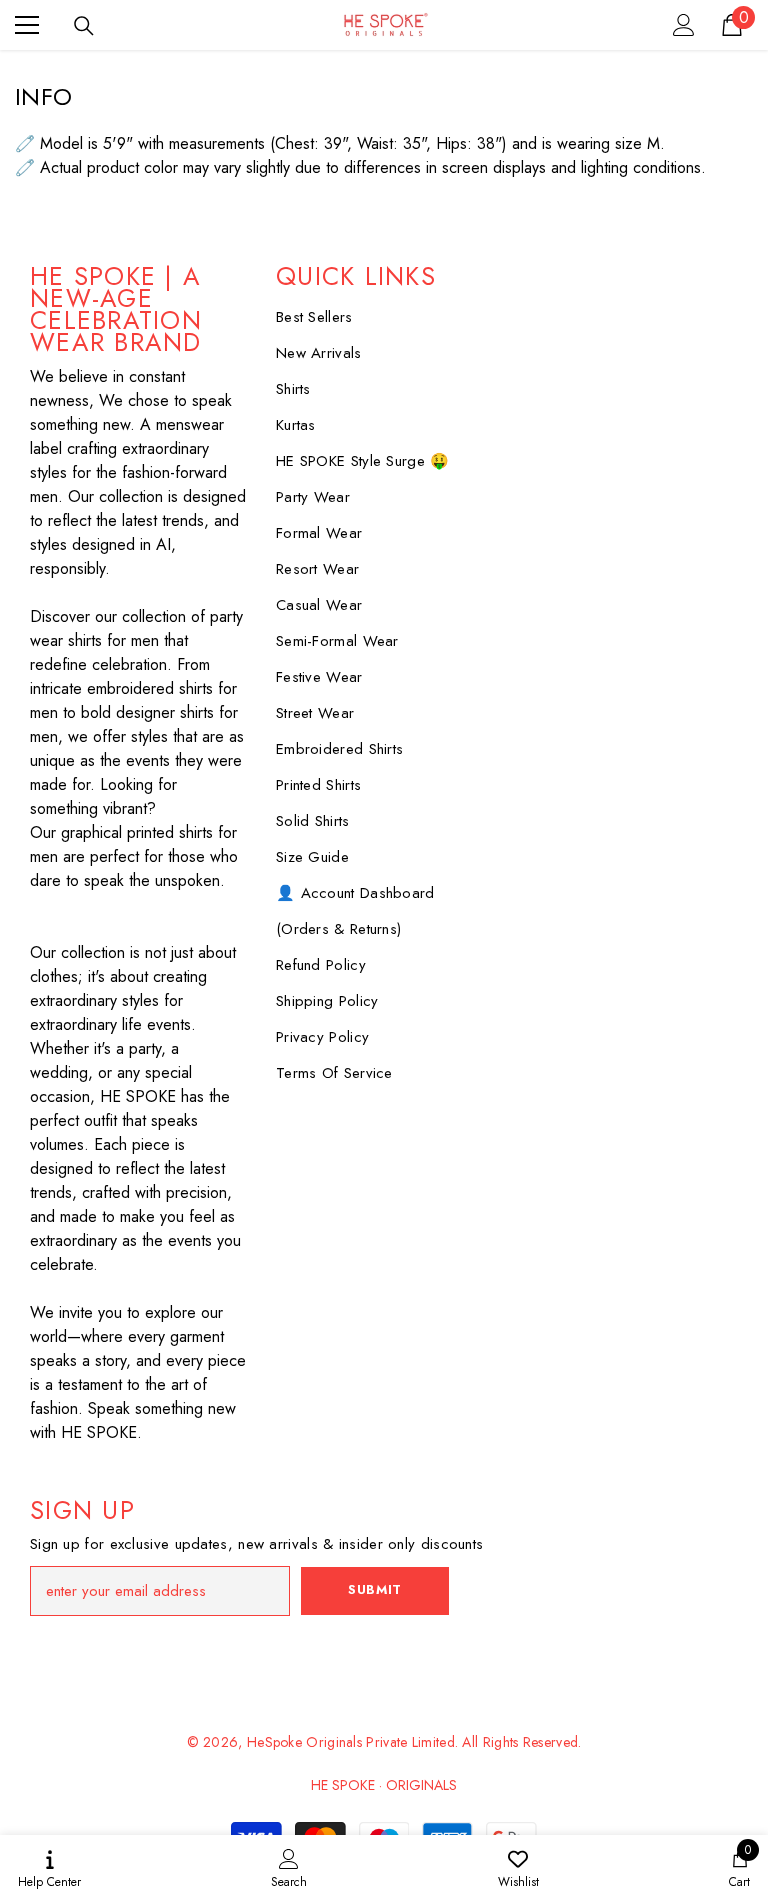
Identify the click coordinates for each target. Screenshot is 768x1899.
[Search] (84, 26)
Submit (375, 1589)
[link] (289, 1867)
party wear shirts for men (136, 628)
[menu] (27, 25)
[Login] (684, 25)
